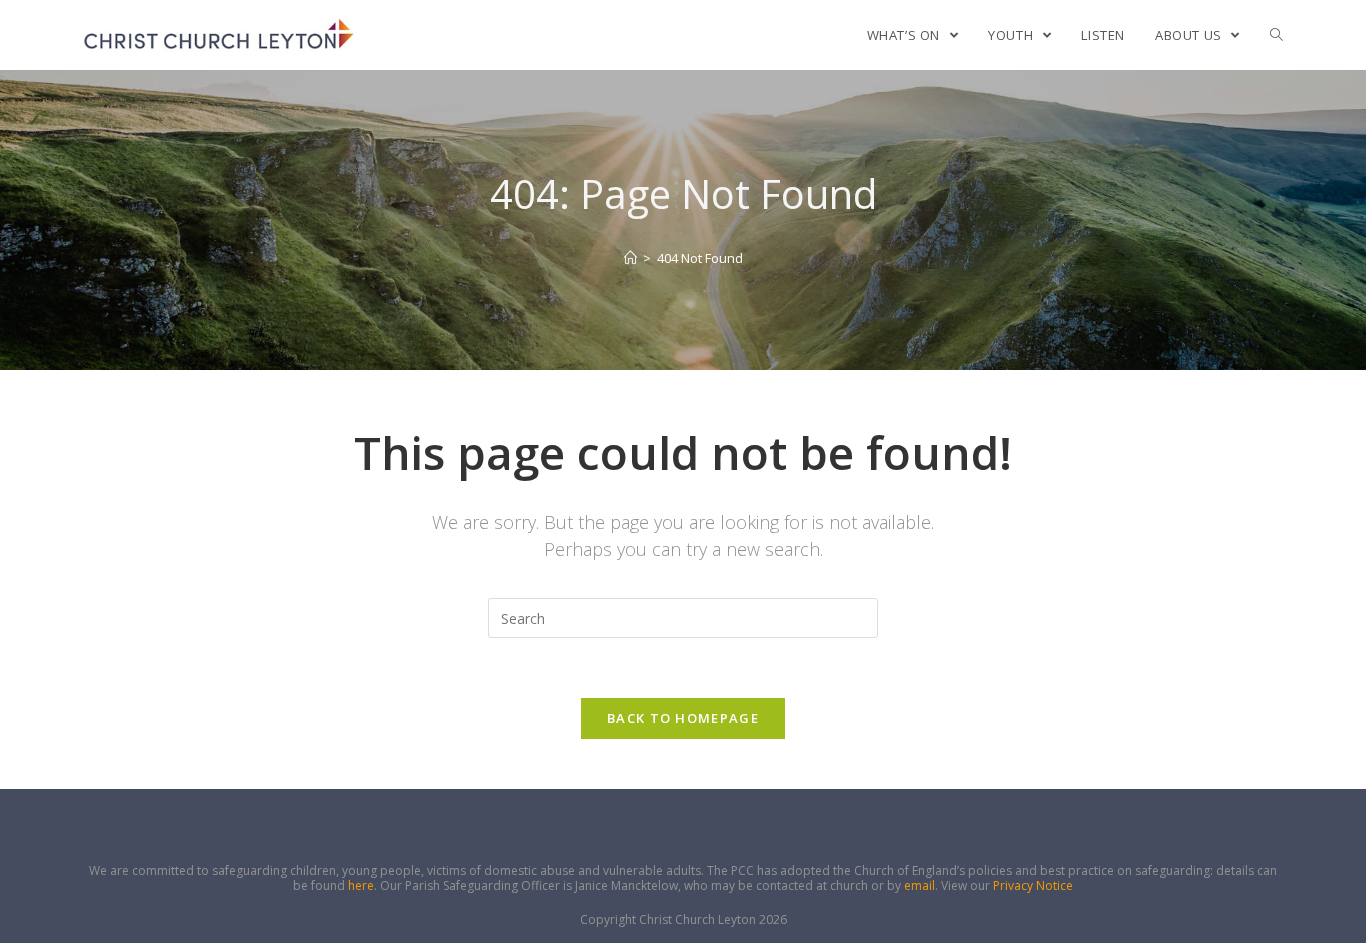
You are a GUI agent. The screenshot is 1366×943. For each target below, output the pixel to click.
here (361, 885)
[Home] (630, 258)
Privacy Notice (1033, 885)
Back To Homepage (683, 718)
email (919, 885)
